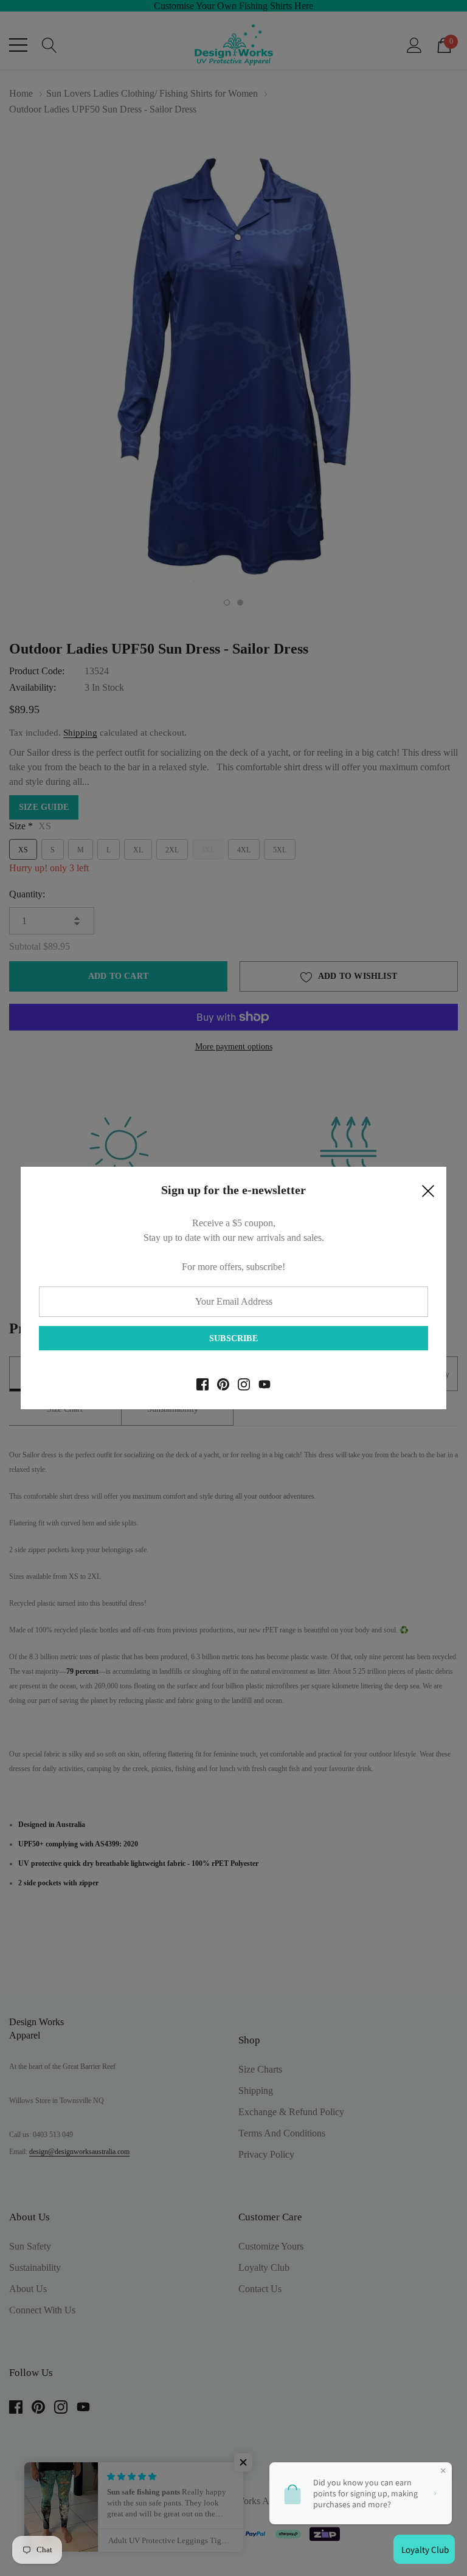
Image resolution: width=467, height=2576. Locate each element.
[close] (428, 1194)
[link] (202, 1384)
